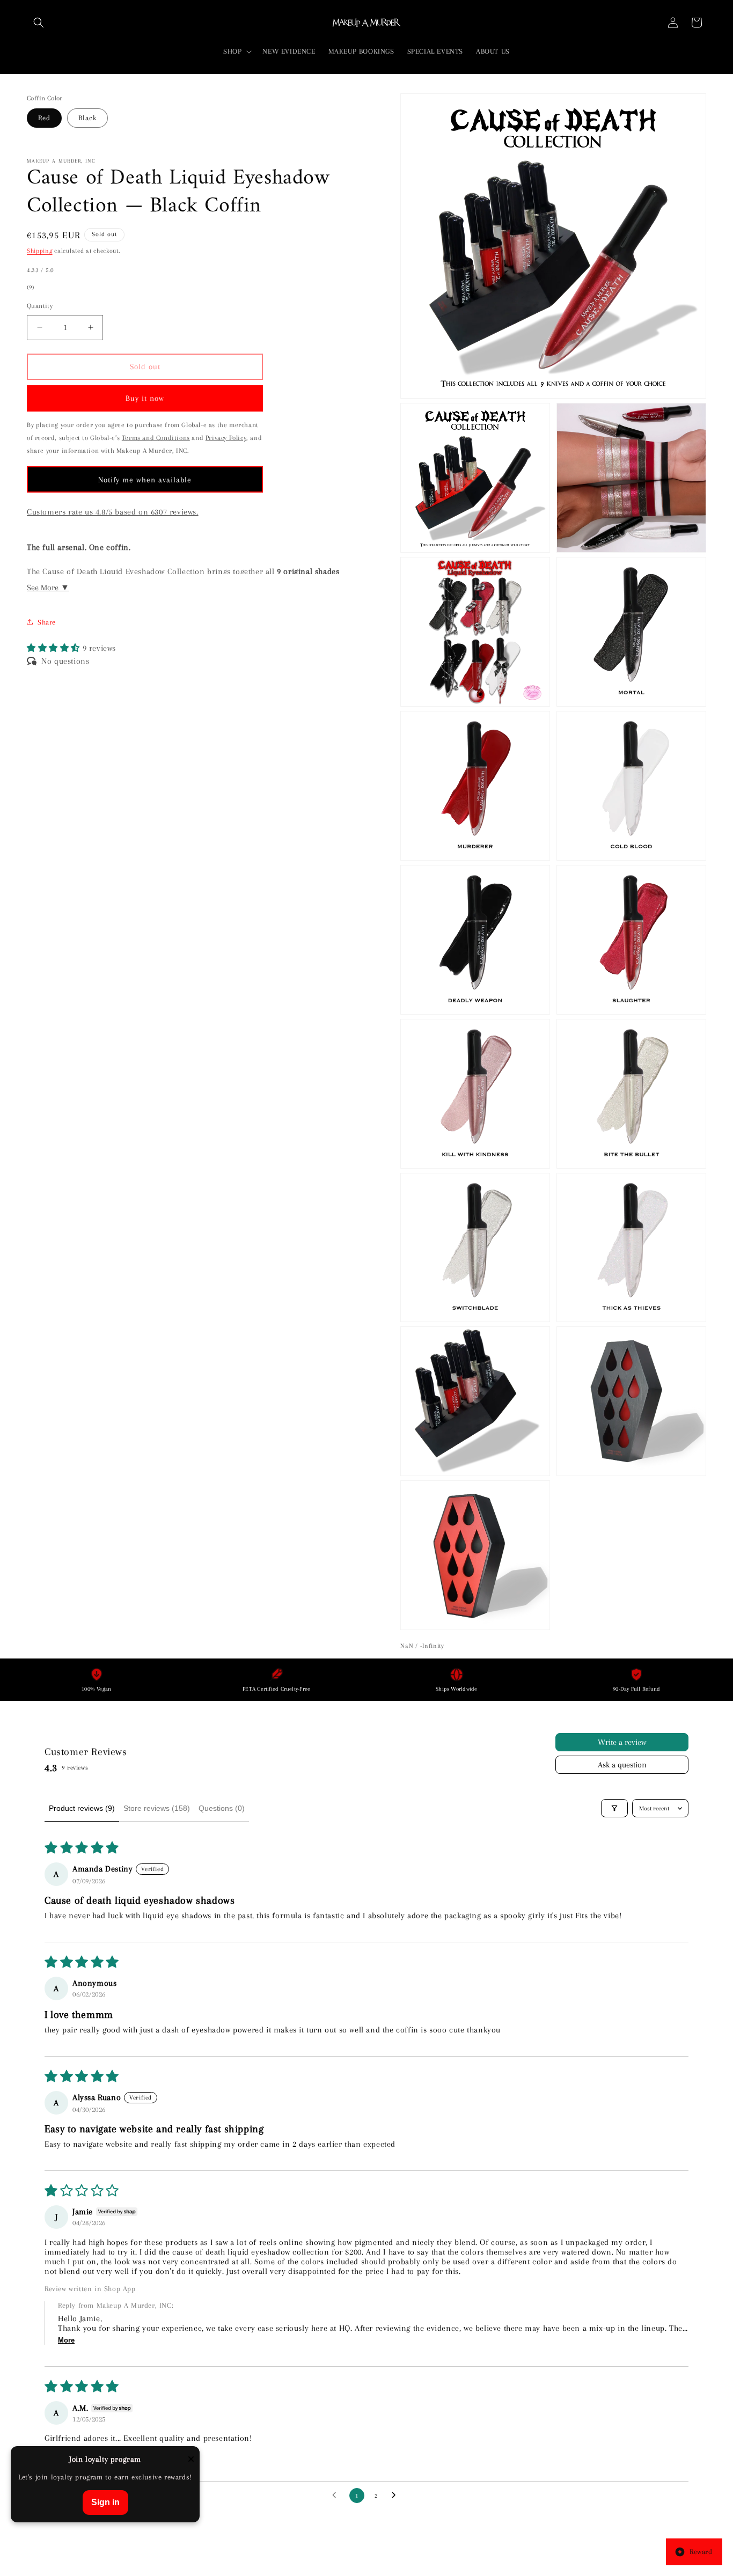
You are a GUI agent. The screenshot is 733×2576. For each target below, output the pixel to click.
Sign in (105, 2502)
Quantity (40, 306)
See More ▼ (48, 588)
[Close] (191, 2460)
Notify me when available (145, 479)
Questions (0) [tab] (222, 1808)
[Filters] (614, 1808)
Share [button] (47, 622)
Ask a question (622, 1765)
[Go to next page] (397, 2496)
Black (87, 118)
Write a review (622, 1742)
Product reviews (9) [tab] (82, 1808)
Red (44, 118)
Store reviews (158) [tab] (157, 1808)
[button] (39, 23)
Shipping (40, 251)
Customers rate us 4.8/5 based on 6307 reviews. (113, 512)
